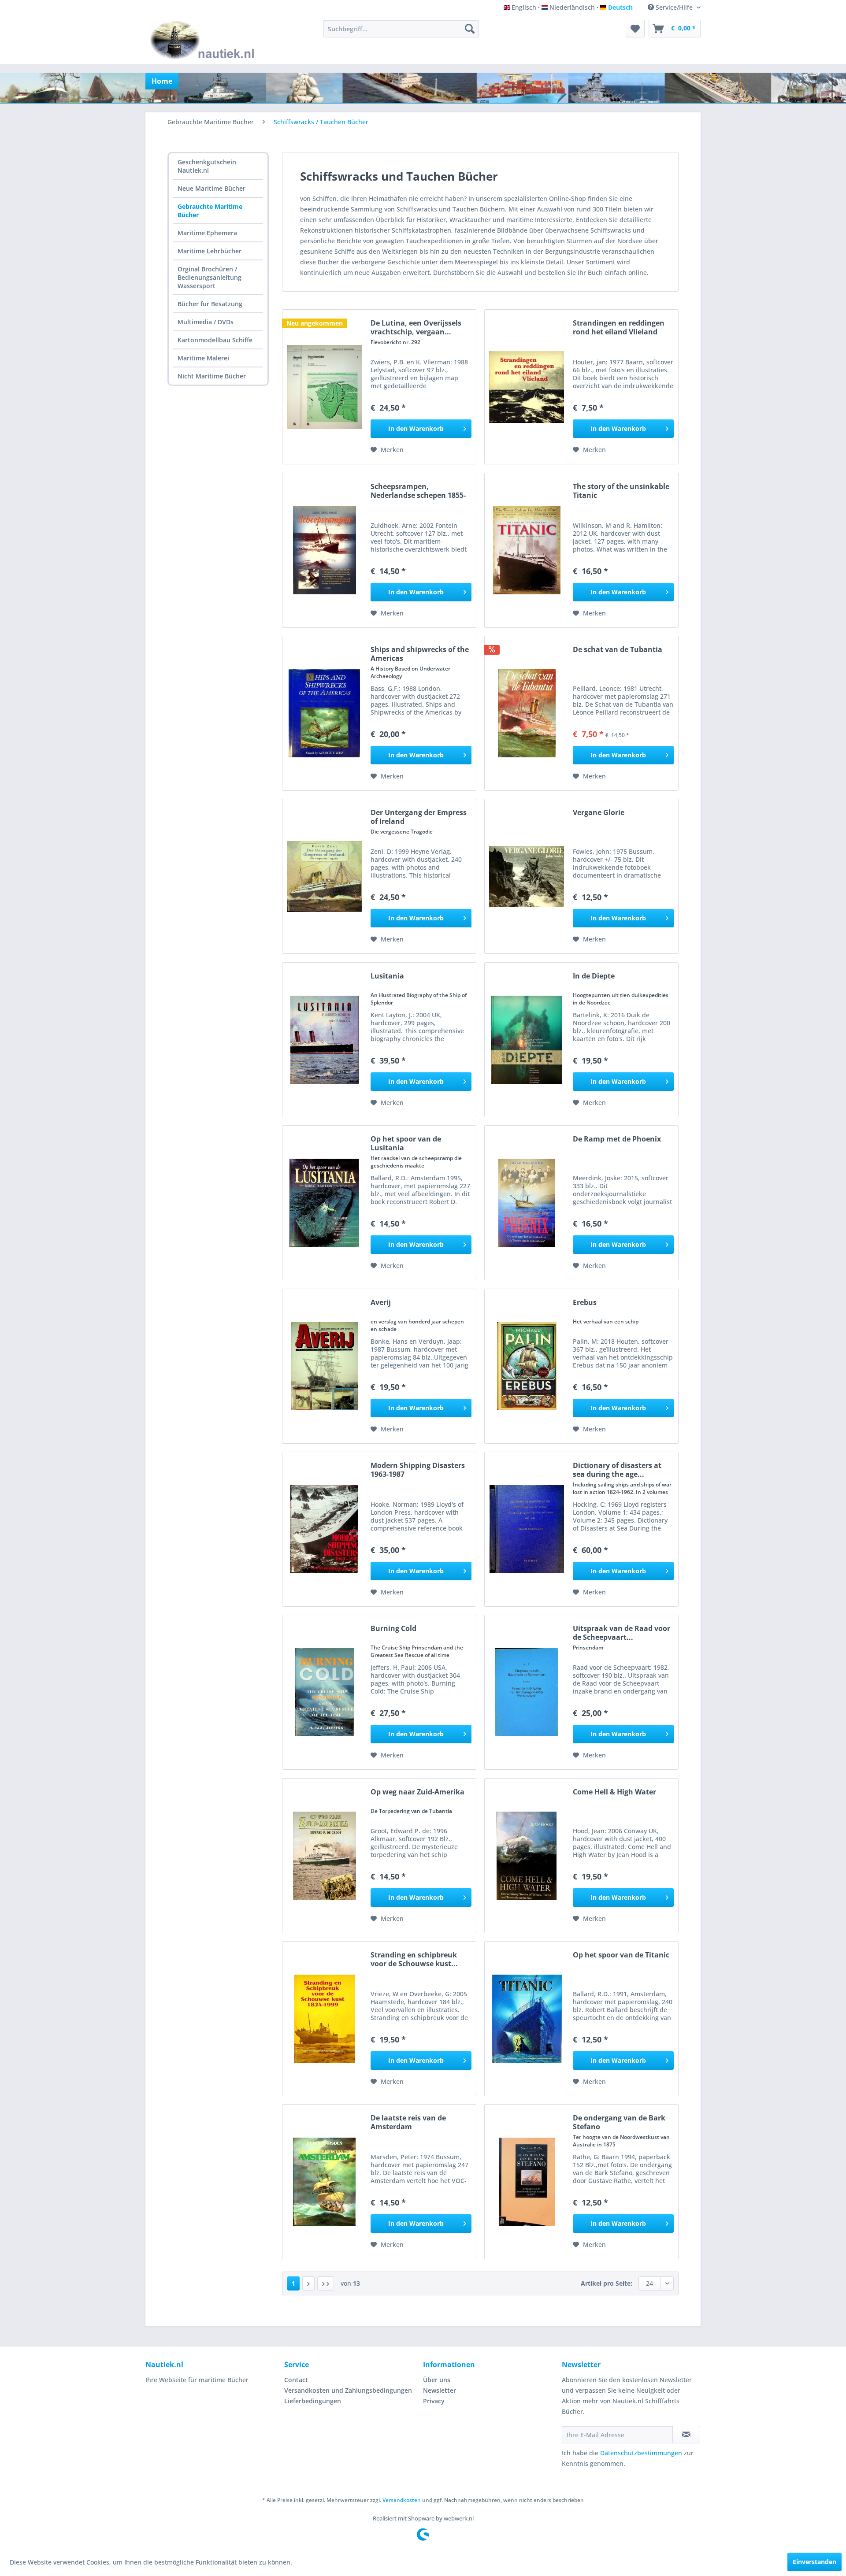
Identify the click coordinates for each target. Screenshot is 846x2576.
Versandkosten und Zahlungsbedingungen (348, 2390)
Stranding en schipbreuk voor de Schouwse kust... (414, 1959)
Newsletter (440, 2390)
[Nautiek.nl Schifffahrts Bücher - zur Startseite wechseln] (204, 40)
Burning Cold (393, 1629)
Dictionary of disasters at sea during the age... (617, 1470)
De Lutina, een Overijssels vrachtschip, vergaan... (416, 327)
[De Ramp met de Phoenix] (527, 1203)
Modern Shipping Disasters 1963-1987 (418, 1470)
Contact (296, 2380)
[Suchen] (470, 29)
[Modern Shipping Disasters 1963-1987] (324, 1529)
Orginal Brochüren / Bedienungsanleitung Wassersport (210, 277)
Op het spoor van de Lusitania (406, 1143)
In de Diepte (594, 976)
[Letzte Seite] (326, 2283)
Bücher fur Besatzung (210, 304)
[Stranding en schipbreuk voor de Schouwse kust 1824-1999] (324, 2019)
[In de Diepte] (527, 1040)
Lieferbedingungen (313, 2401)
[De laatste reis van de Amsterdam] (324, 2182)
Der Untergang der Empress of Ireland (419, 817)
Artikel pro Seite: (607, 2283)
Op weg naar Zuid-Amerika (417, 1792)
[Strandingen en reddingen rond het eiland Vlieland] (527, 387)
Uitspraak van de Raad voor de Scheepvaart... (622, 1633)
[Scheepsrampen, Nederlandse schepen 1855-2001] (324, 550)
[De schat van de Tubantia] (527, 713)
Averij (381, 1303)
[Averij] (324, 1366)
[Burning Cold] (324, 1692)
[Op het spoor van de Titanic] (527, 2019)
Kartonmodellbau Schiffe (215, 340)
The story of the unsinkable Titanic (621, 491)
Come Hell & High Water (614, 1792)
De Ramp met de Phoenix (617, 1139)
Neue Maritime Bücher (211, 188)
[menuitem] (401, 29)
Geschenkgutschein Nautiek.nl (207, 166)
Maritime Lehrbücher (210, 251)
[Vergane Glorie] (527, 876)
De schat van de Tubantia (618, 650)
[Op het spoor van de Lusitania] (324, 1203)
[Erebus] (527, 1366)
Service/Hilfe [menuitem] (674, 7)
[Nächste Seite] (308, 2283)
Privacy (434, 2401)
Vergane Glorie (599, 813)
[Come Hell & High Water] (527, 1856)
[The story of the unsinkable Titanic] (527, 550)
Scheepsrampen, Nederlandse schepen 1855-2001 (418, 491)
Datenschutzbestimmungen (641, 2453)
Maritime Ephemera (207, 233)
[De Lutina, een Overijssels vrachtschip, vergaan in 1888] (324, 387)
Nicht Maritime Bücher (212, 376)
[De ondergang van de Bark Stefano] (527, 2182)
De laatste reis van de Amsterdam (408, 2122)
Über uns (437, 2380)
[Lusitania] (324, 1040)
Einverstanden (814, 2562)
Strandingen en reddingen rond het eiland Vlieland (619, 327)
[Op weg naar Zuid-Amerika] (324, 1856)
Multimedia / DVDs (206, 322)
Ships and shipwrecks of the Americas (420, 654)
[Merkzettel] (635, 29)
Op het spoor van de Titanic (621, 1955)
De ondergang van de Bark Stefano (619, 2122)
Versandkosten (402, 2500)
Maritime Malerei (203, 358)
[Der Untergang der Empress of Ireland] (324, 876)
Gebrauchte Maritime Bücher (210, 211)
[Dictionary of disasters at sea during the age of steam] (527, 1529)
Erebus (585, 1303)
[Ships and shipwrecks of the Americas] (324, 713)
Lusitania (387, 976)
